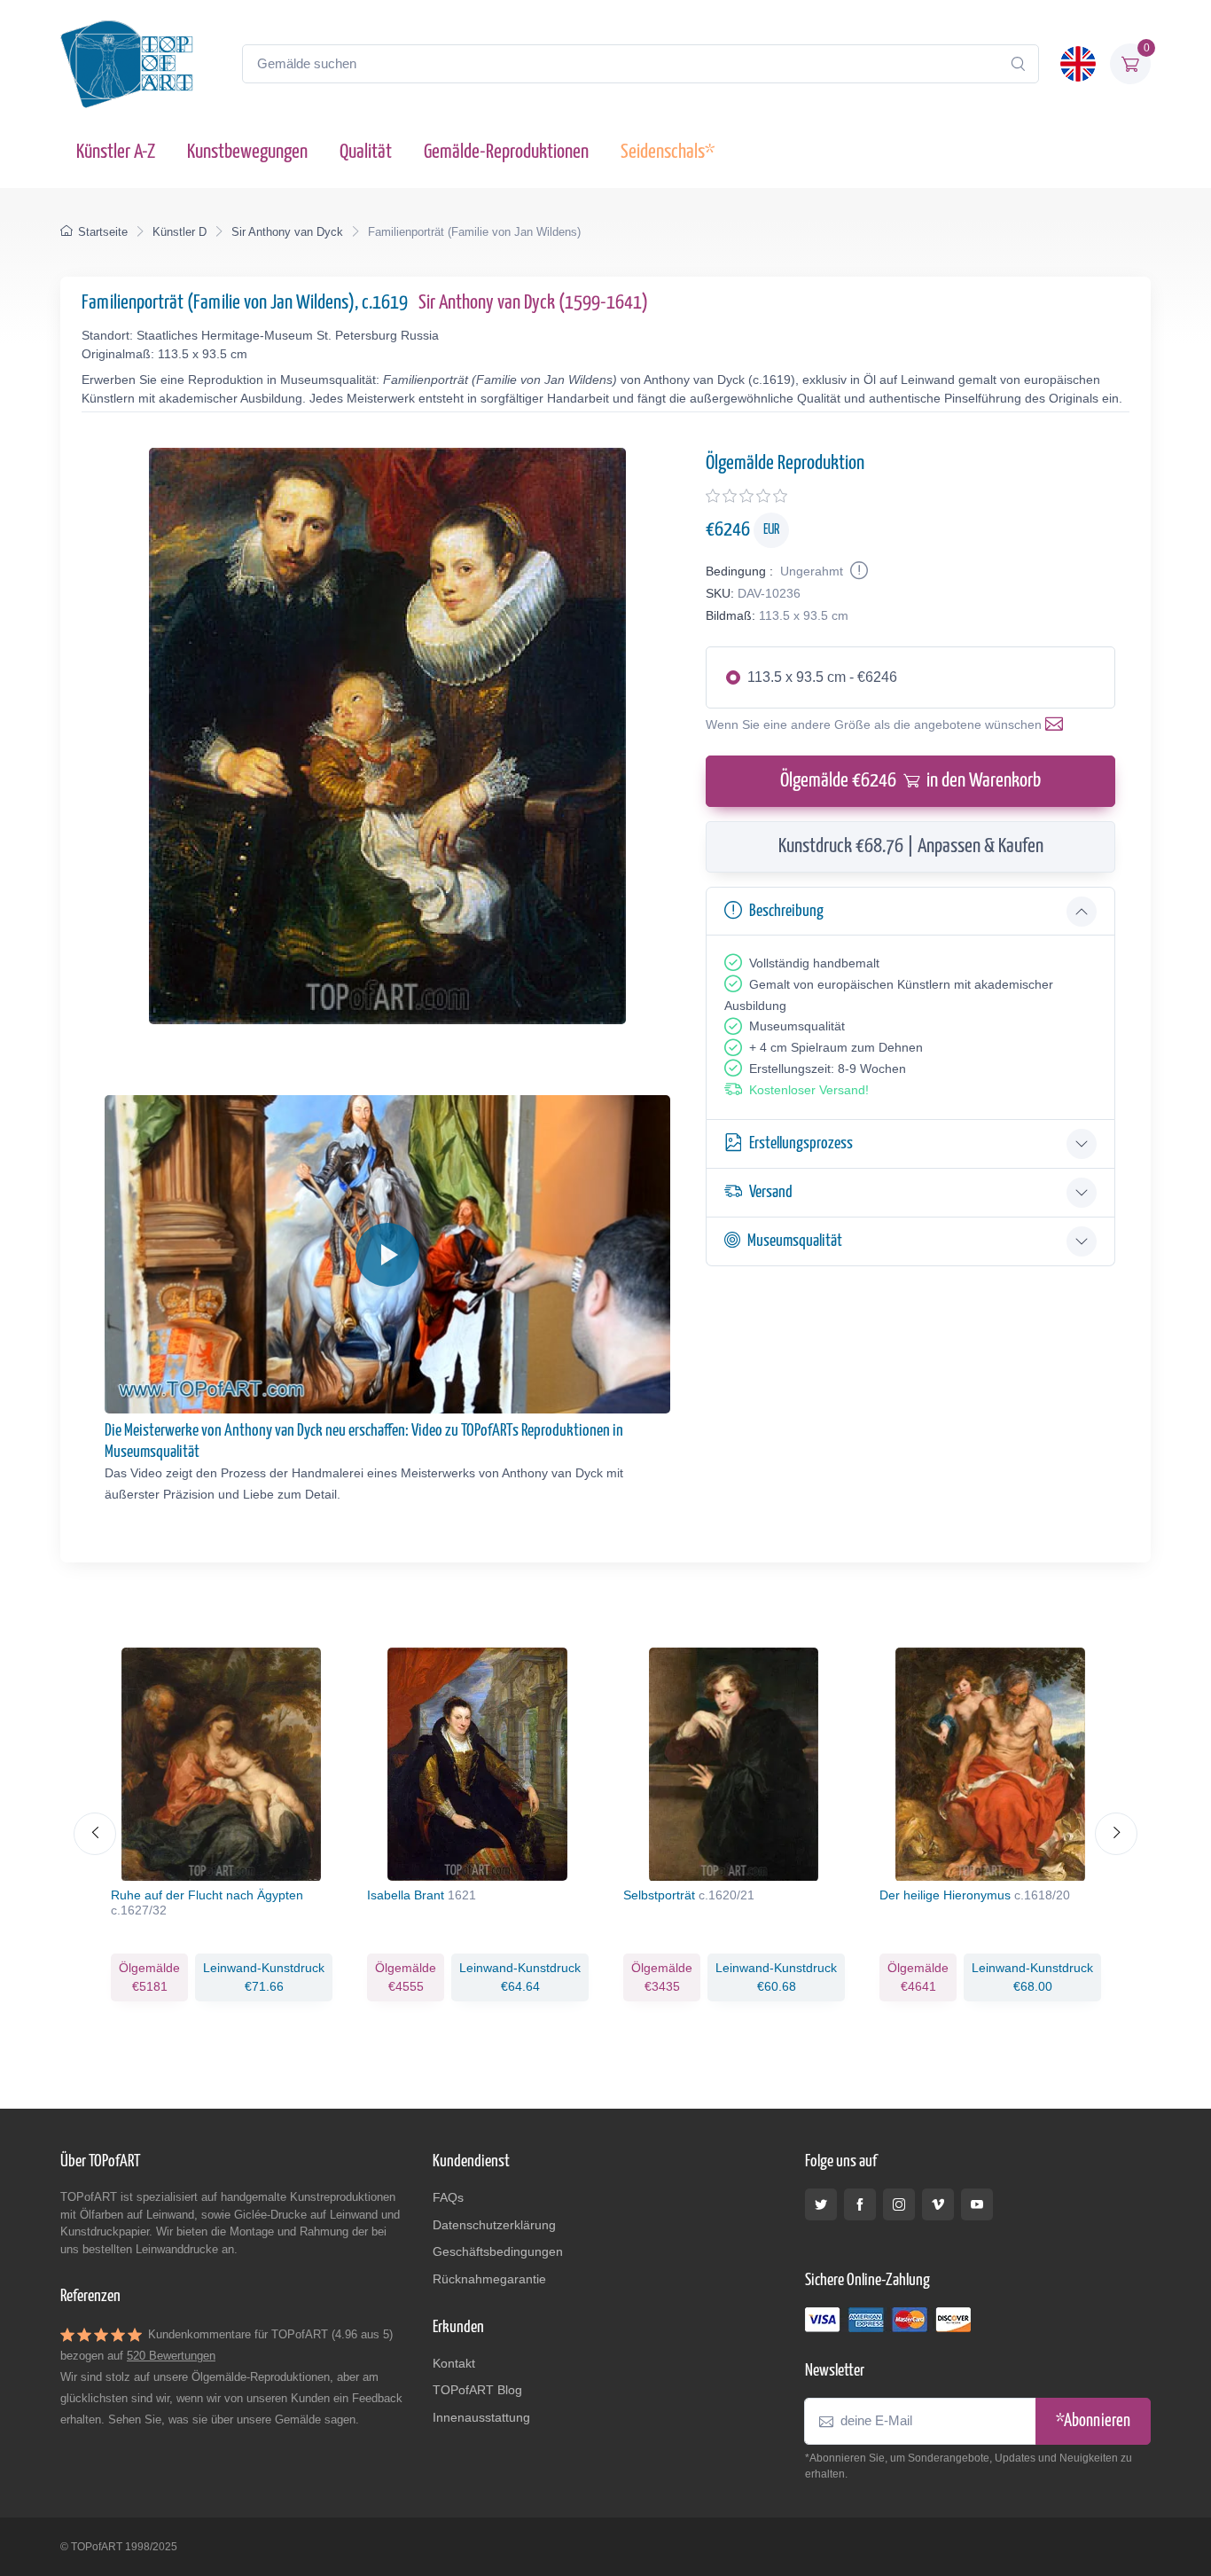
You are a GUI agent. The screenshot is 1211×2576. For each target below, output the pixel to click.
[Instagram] (899, 2204)
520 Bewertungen (171, 2356)
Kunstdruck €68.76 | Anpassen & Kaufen (911, 846)
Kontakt (454, 2363)
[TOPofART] (127, 64)
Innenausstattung (481, 2417)
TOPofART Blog (477, 2390)
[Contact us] (1058, 724)
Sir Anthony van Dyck (287, 232)
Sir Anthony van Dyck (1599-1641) (533, 303)
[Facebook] (860, 2204)
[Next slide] (1116, 1834)
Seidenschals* (668, 152)
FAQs (448, 2197)
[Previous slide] (95, 1834)
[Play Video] (387, 1255)
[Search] (1018, 64)
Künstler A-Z (116, 152)
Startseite (103, 232)
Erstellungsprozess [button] (801, 1143)
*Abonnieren (1093, 2421)
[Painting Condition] (857, 571)
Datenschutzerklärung (494, 2225)
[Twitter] (821, 2204)
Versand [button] (771, 1192)
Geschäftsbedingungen (498, 2251)
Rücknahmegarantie (489, 2279)
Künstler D (180, 232)
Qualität (366, 152)
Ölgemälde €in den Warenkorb (910, 781)
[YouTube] (977, 2204)
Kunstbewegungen (247, 152)
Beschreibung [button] (786, 911)
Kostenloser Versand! (809, 1090)
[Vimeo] (938, 2204)
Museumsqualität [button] (795, 1241)
